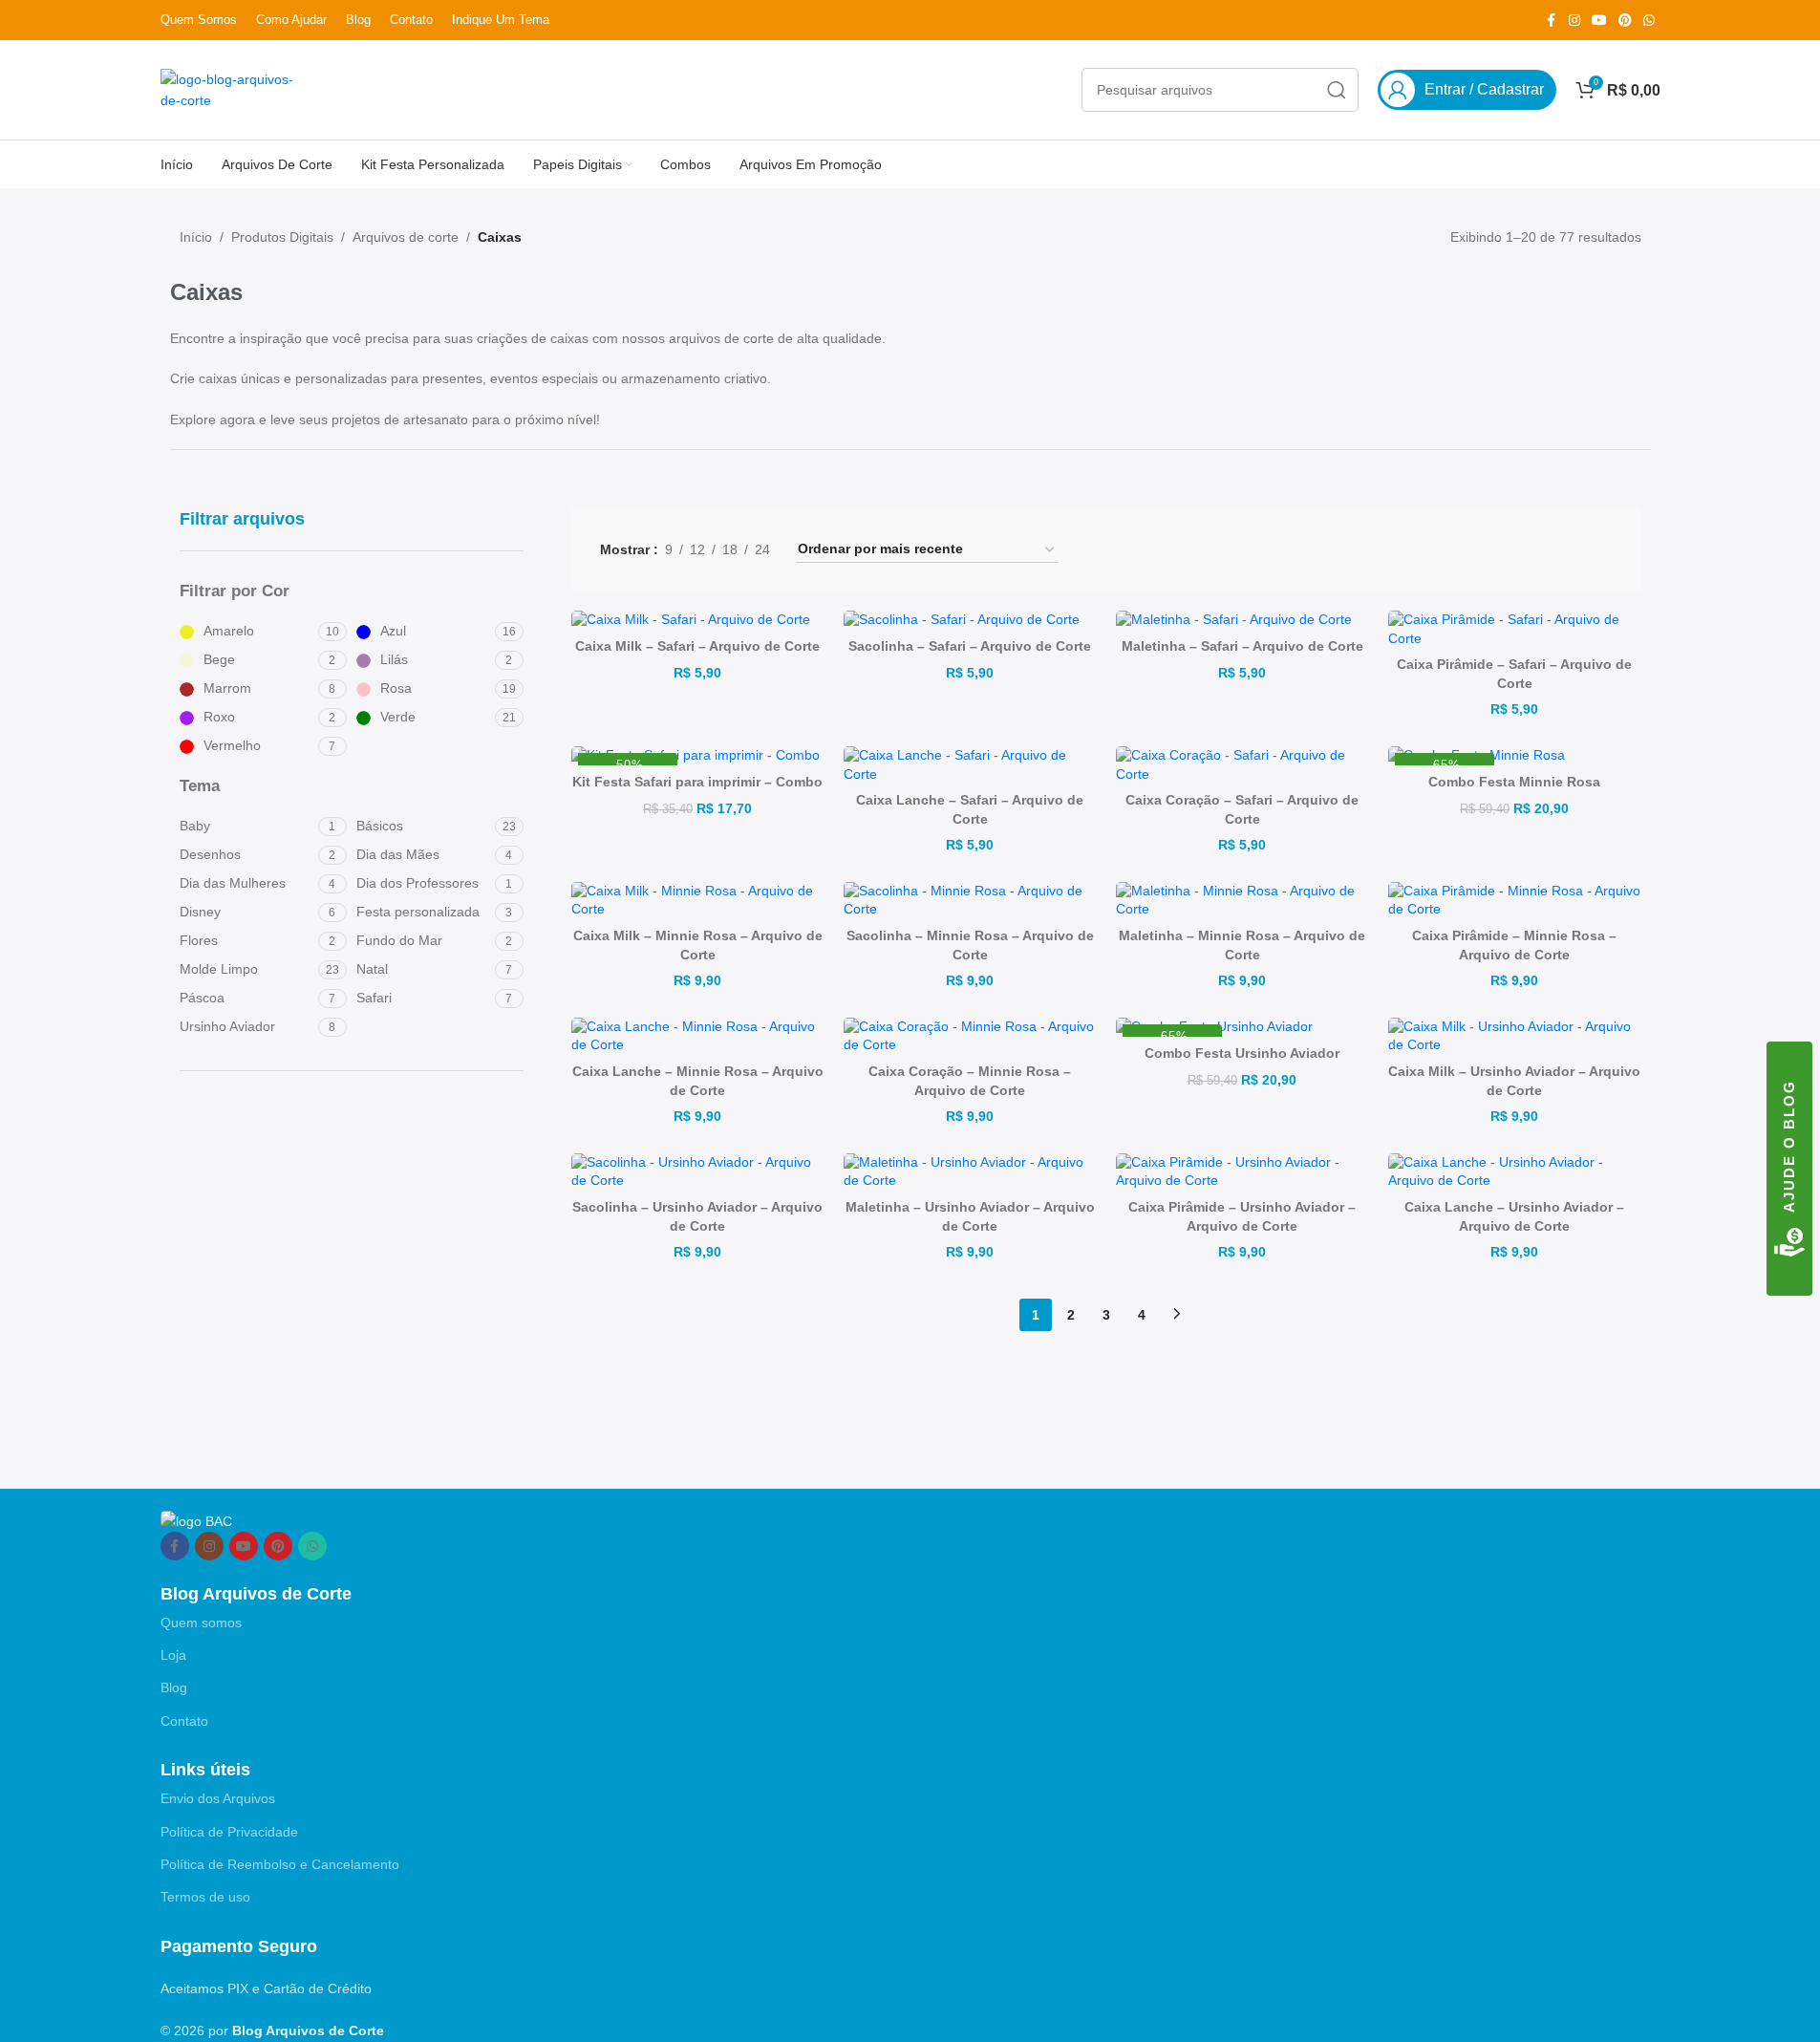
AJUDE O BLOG (1789, 1146)
